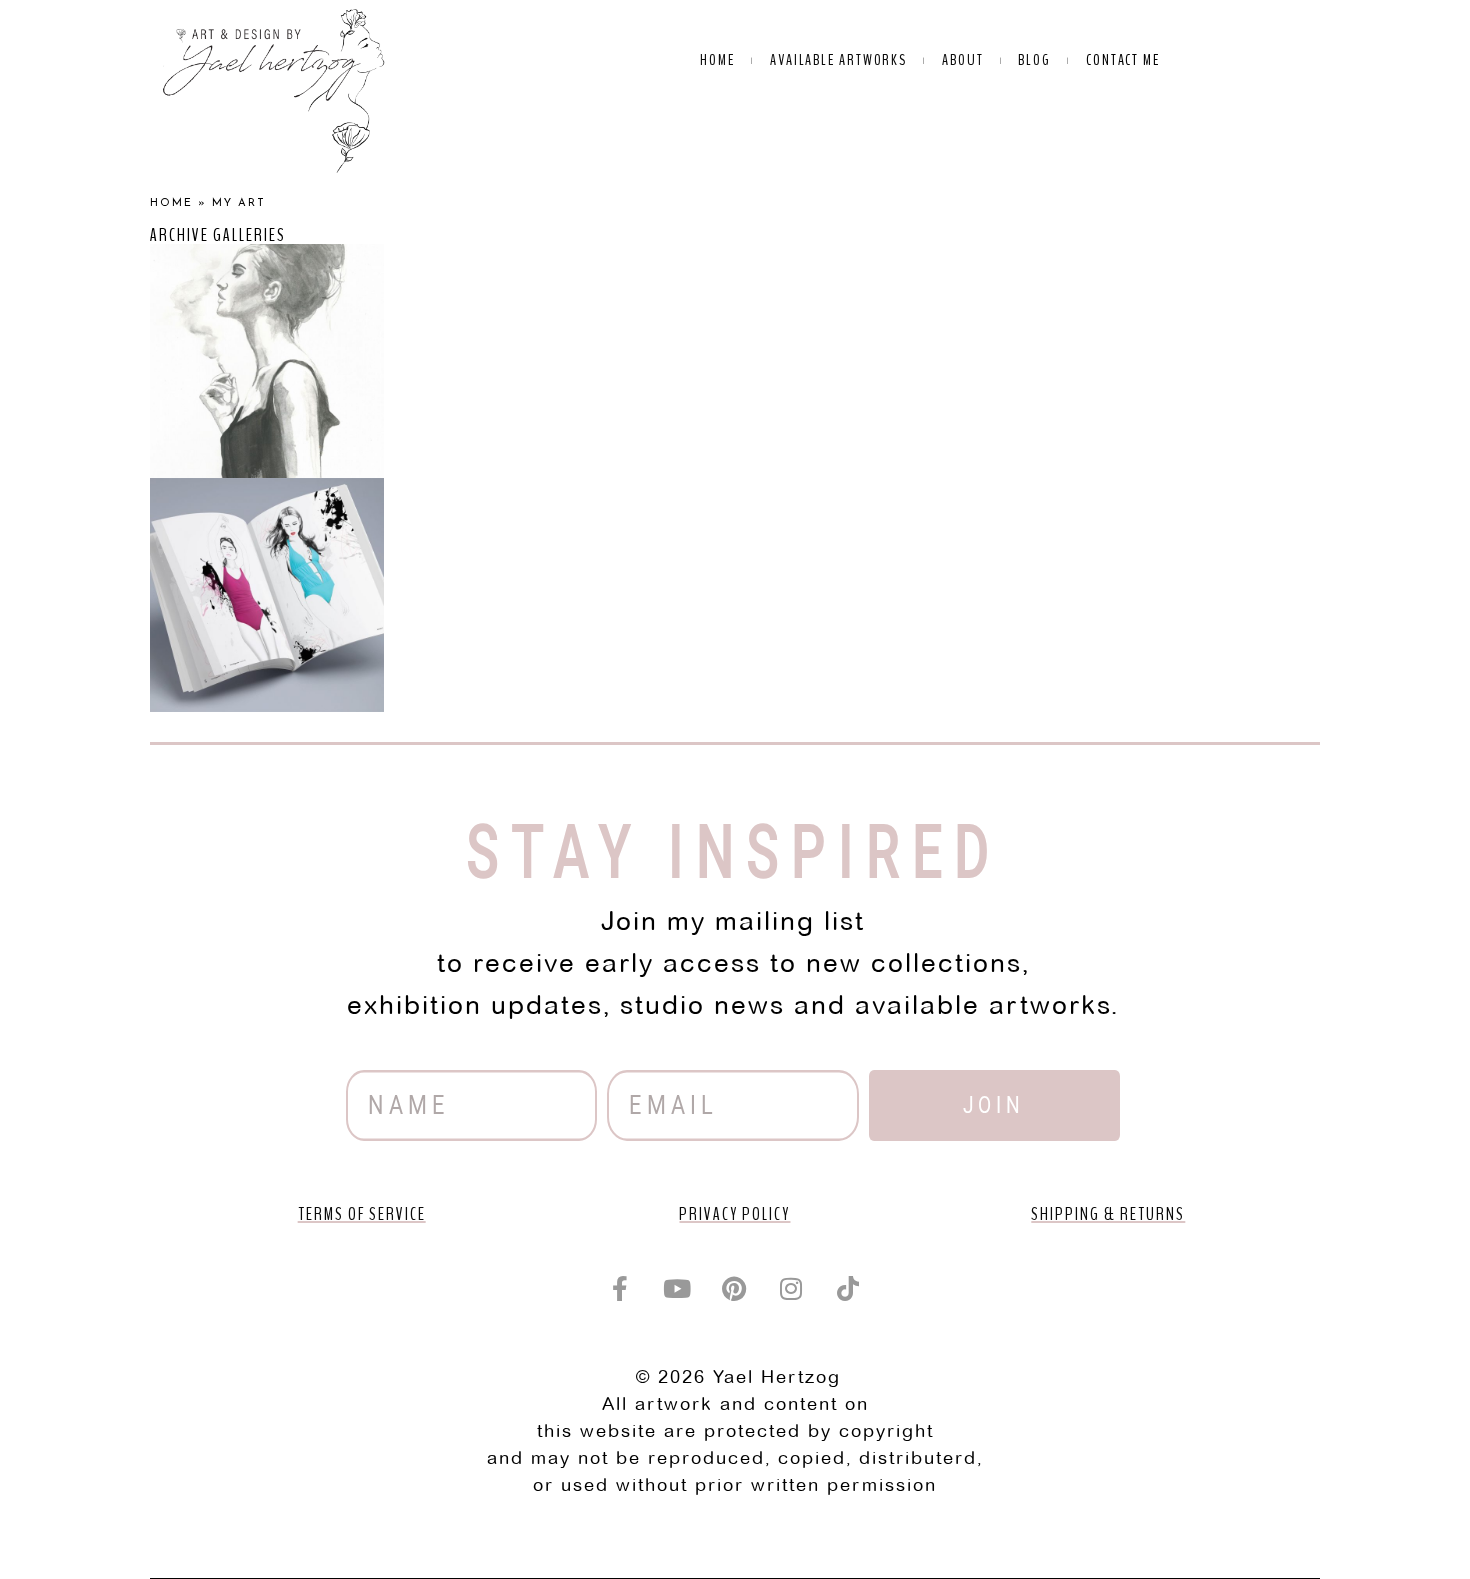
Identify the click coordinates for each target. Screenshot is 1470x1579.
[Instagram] (792, 1288)
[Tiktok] (849, 1288)
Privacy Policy (734, 1214)
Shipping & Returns (1108, 1214)
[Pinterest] (735, 1288)
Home (171, 203)
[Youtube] (678, 1288)
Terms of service (362, 1214)
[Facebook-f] (621, 1288)
